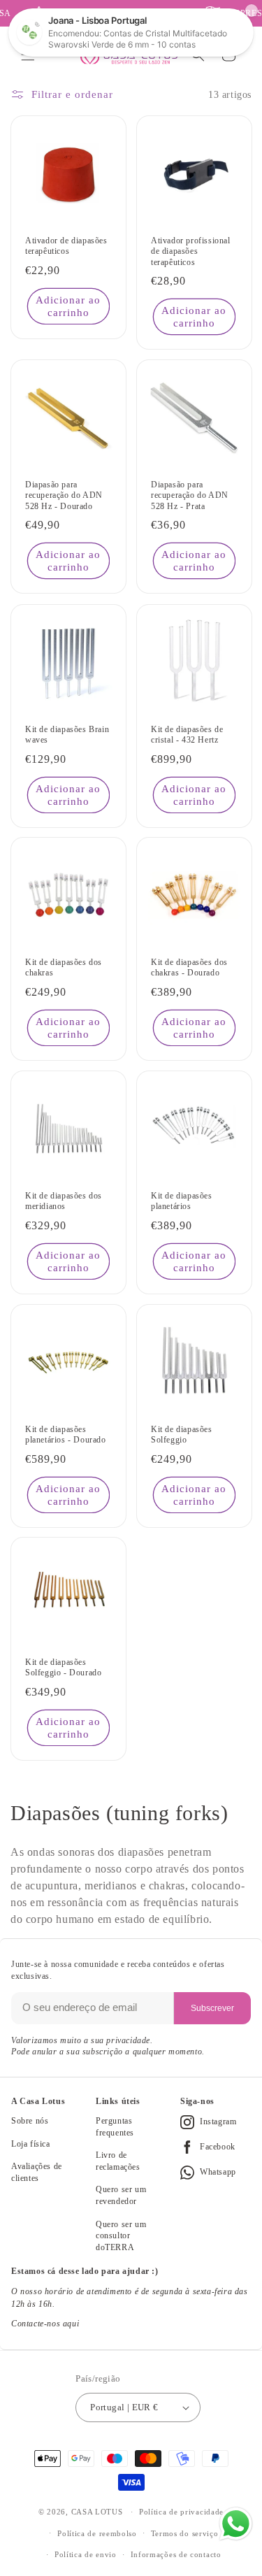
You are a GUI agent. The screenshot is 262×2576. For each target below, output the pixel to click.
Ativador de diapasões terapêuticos (66, 246)
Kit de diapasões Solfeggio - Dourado (63, 1668)
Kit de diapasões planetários (182, 1201)
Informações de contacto (176, 2554)
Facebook (218, 2147)
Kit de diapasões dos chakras (64, 968)
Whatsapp (218, 2172)
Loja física (31, 2144)
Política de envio (86, 2554)
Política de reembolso (97, 2533)
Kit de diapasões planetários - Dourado (66, 1434)
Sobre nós (30, 2121)
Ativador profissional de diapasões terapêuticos (191, 251)
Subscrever (212, 2008)
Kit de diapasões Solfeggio (182, 1434)
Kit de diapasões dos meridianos (64, 1201)
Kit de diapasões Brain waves (67, 734)
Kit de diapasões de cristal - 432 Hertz (187, 734)
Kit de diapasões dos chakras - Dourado (189, 968)
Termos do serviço (185, 2533)
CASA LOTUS (97, 2512)
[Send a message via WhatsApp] (236, 2524)
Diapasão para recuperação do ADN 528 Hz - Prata (190, 495)
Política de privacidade (181, 2512)
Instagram (218, 2121)
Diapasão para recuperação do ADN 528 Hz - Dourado (64, 495)
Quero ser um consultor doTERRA (121, 2236)
